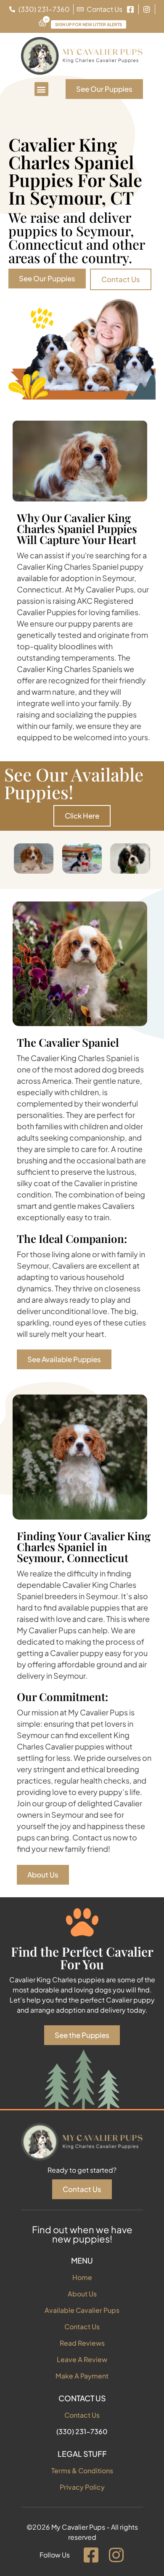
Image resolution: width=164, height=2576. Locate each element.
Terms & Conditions (82, 2471)
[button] (41, 89)
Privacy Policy (82, 2487)
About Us (82, 2294)
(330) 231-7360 (82, 2431)
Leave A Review (82, 2359)
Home (82, 2277)
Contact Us (82, 2327)
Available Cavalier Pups (82, 2310)
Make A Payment (82, 2376)
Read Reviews (82, 2343)
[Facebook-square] (91, 2555)
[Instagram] (116, 2555)
